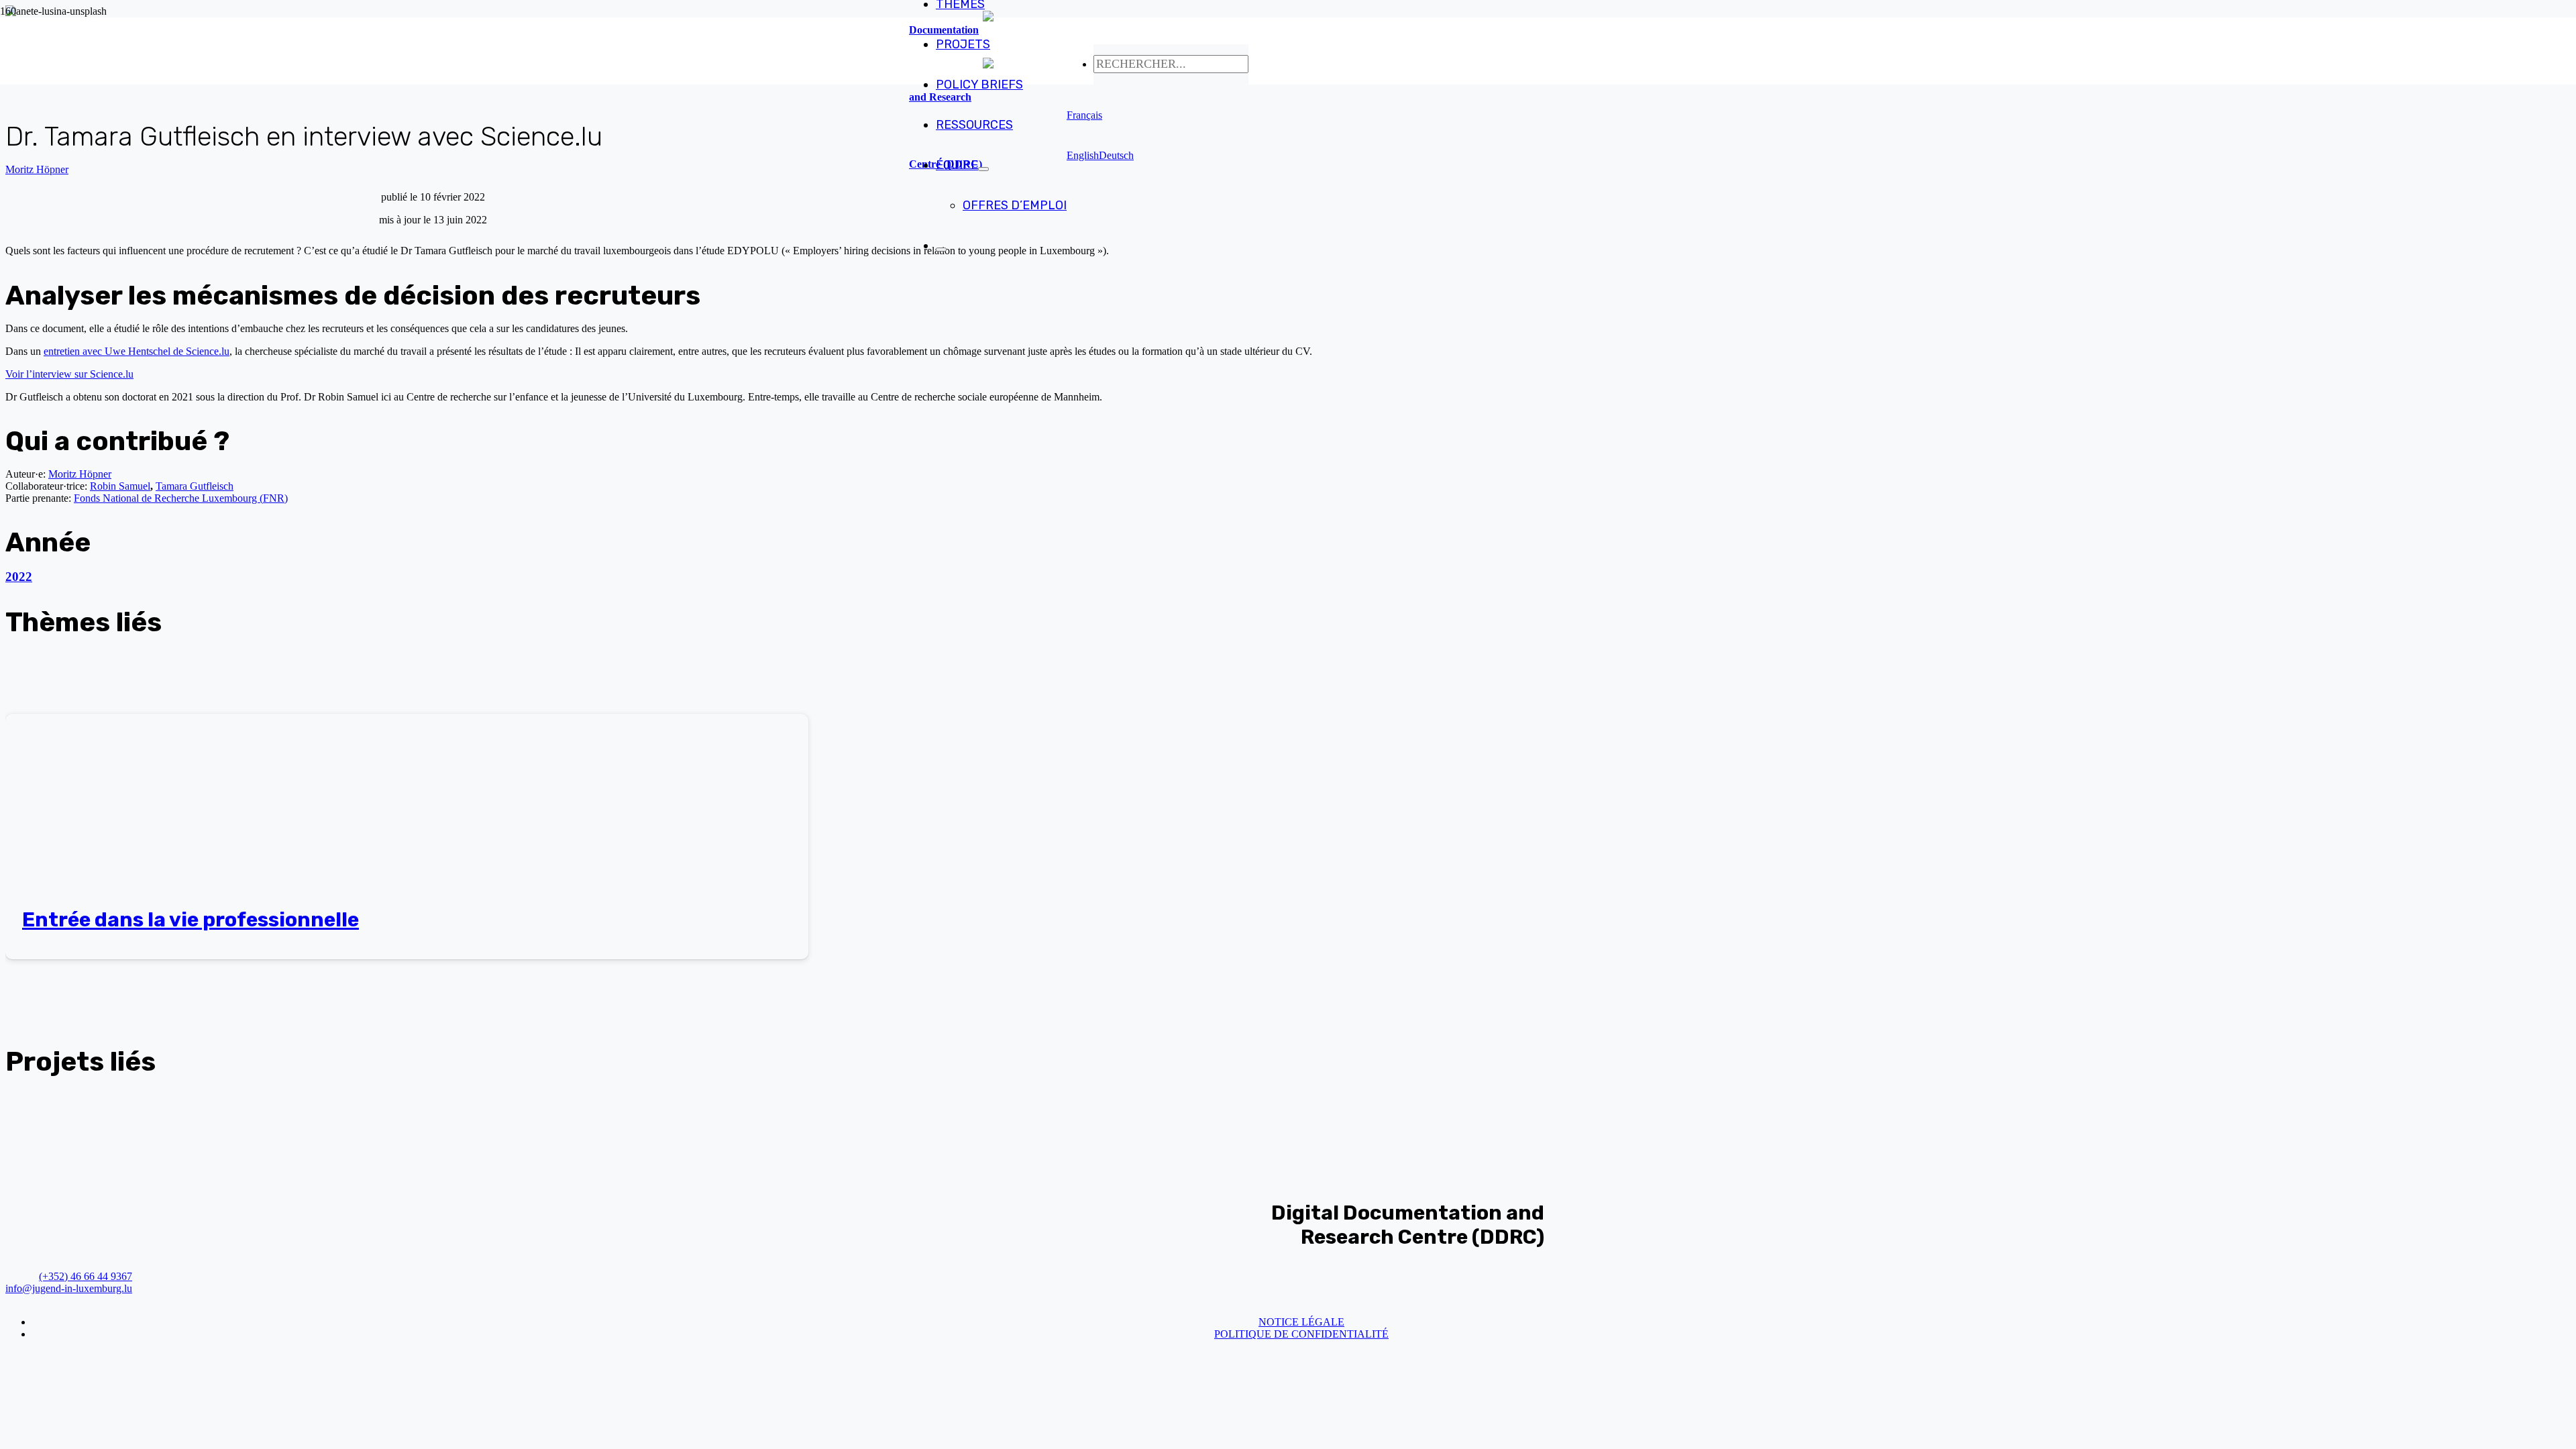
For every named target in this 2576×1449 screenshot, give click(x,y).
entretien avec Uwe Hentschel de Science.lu (137, 351)
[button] (1084, 115)
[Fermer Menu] (941, 250)
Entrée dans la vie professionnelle (191, 920)
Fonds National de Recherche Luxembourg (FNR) (181, 498)
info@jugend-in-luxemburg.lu (69, 1288)
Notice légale (1301, 1322)
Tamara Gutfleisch (195, 486)
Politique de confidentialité (1301, 1334)
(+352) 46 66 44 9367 (86, 1276)
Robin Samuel (120, 486)
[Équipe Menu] (983, 169)
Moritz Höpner (37, 169)
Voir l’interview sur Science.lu (69, 374)
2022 (19, 577)
